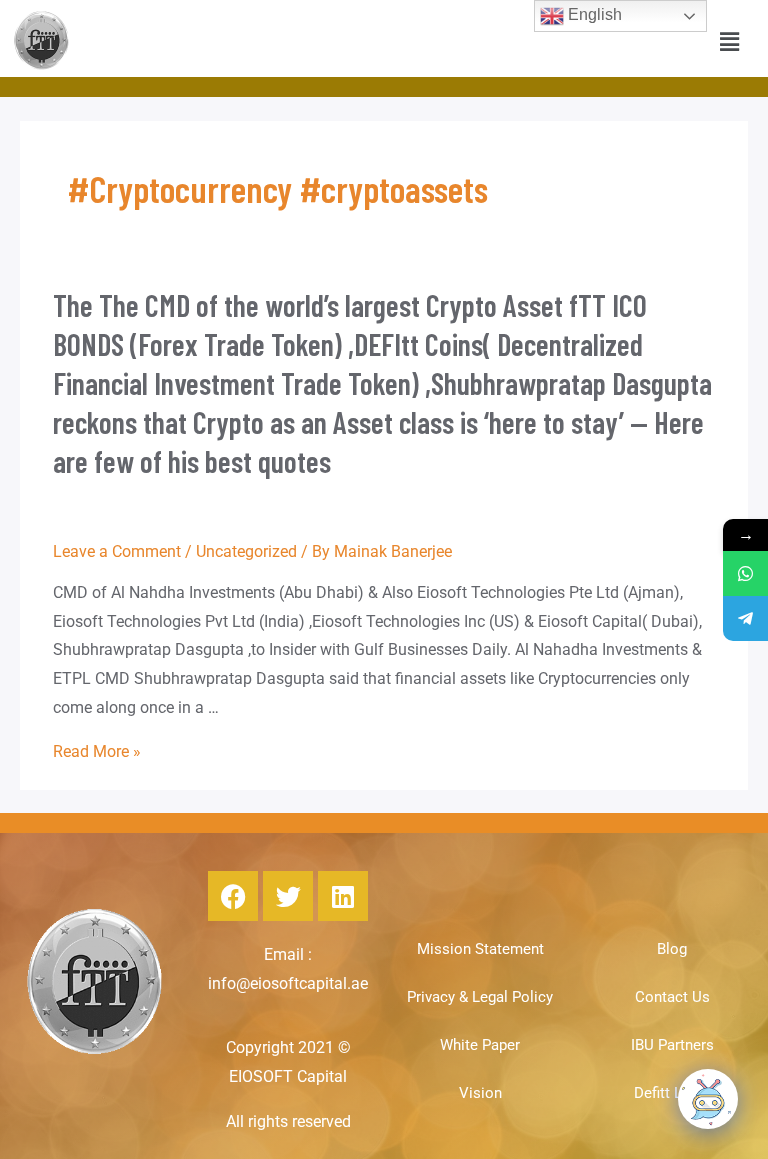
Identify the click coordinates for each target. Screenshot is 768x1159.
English (593, 14)
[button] (730, 42)
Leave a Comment (117, 552)
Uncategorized (246, 552)
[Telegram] (745, 618)
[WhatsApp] (745, 573)
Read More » (97, 752)
